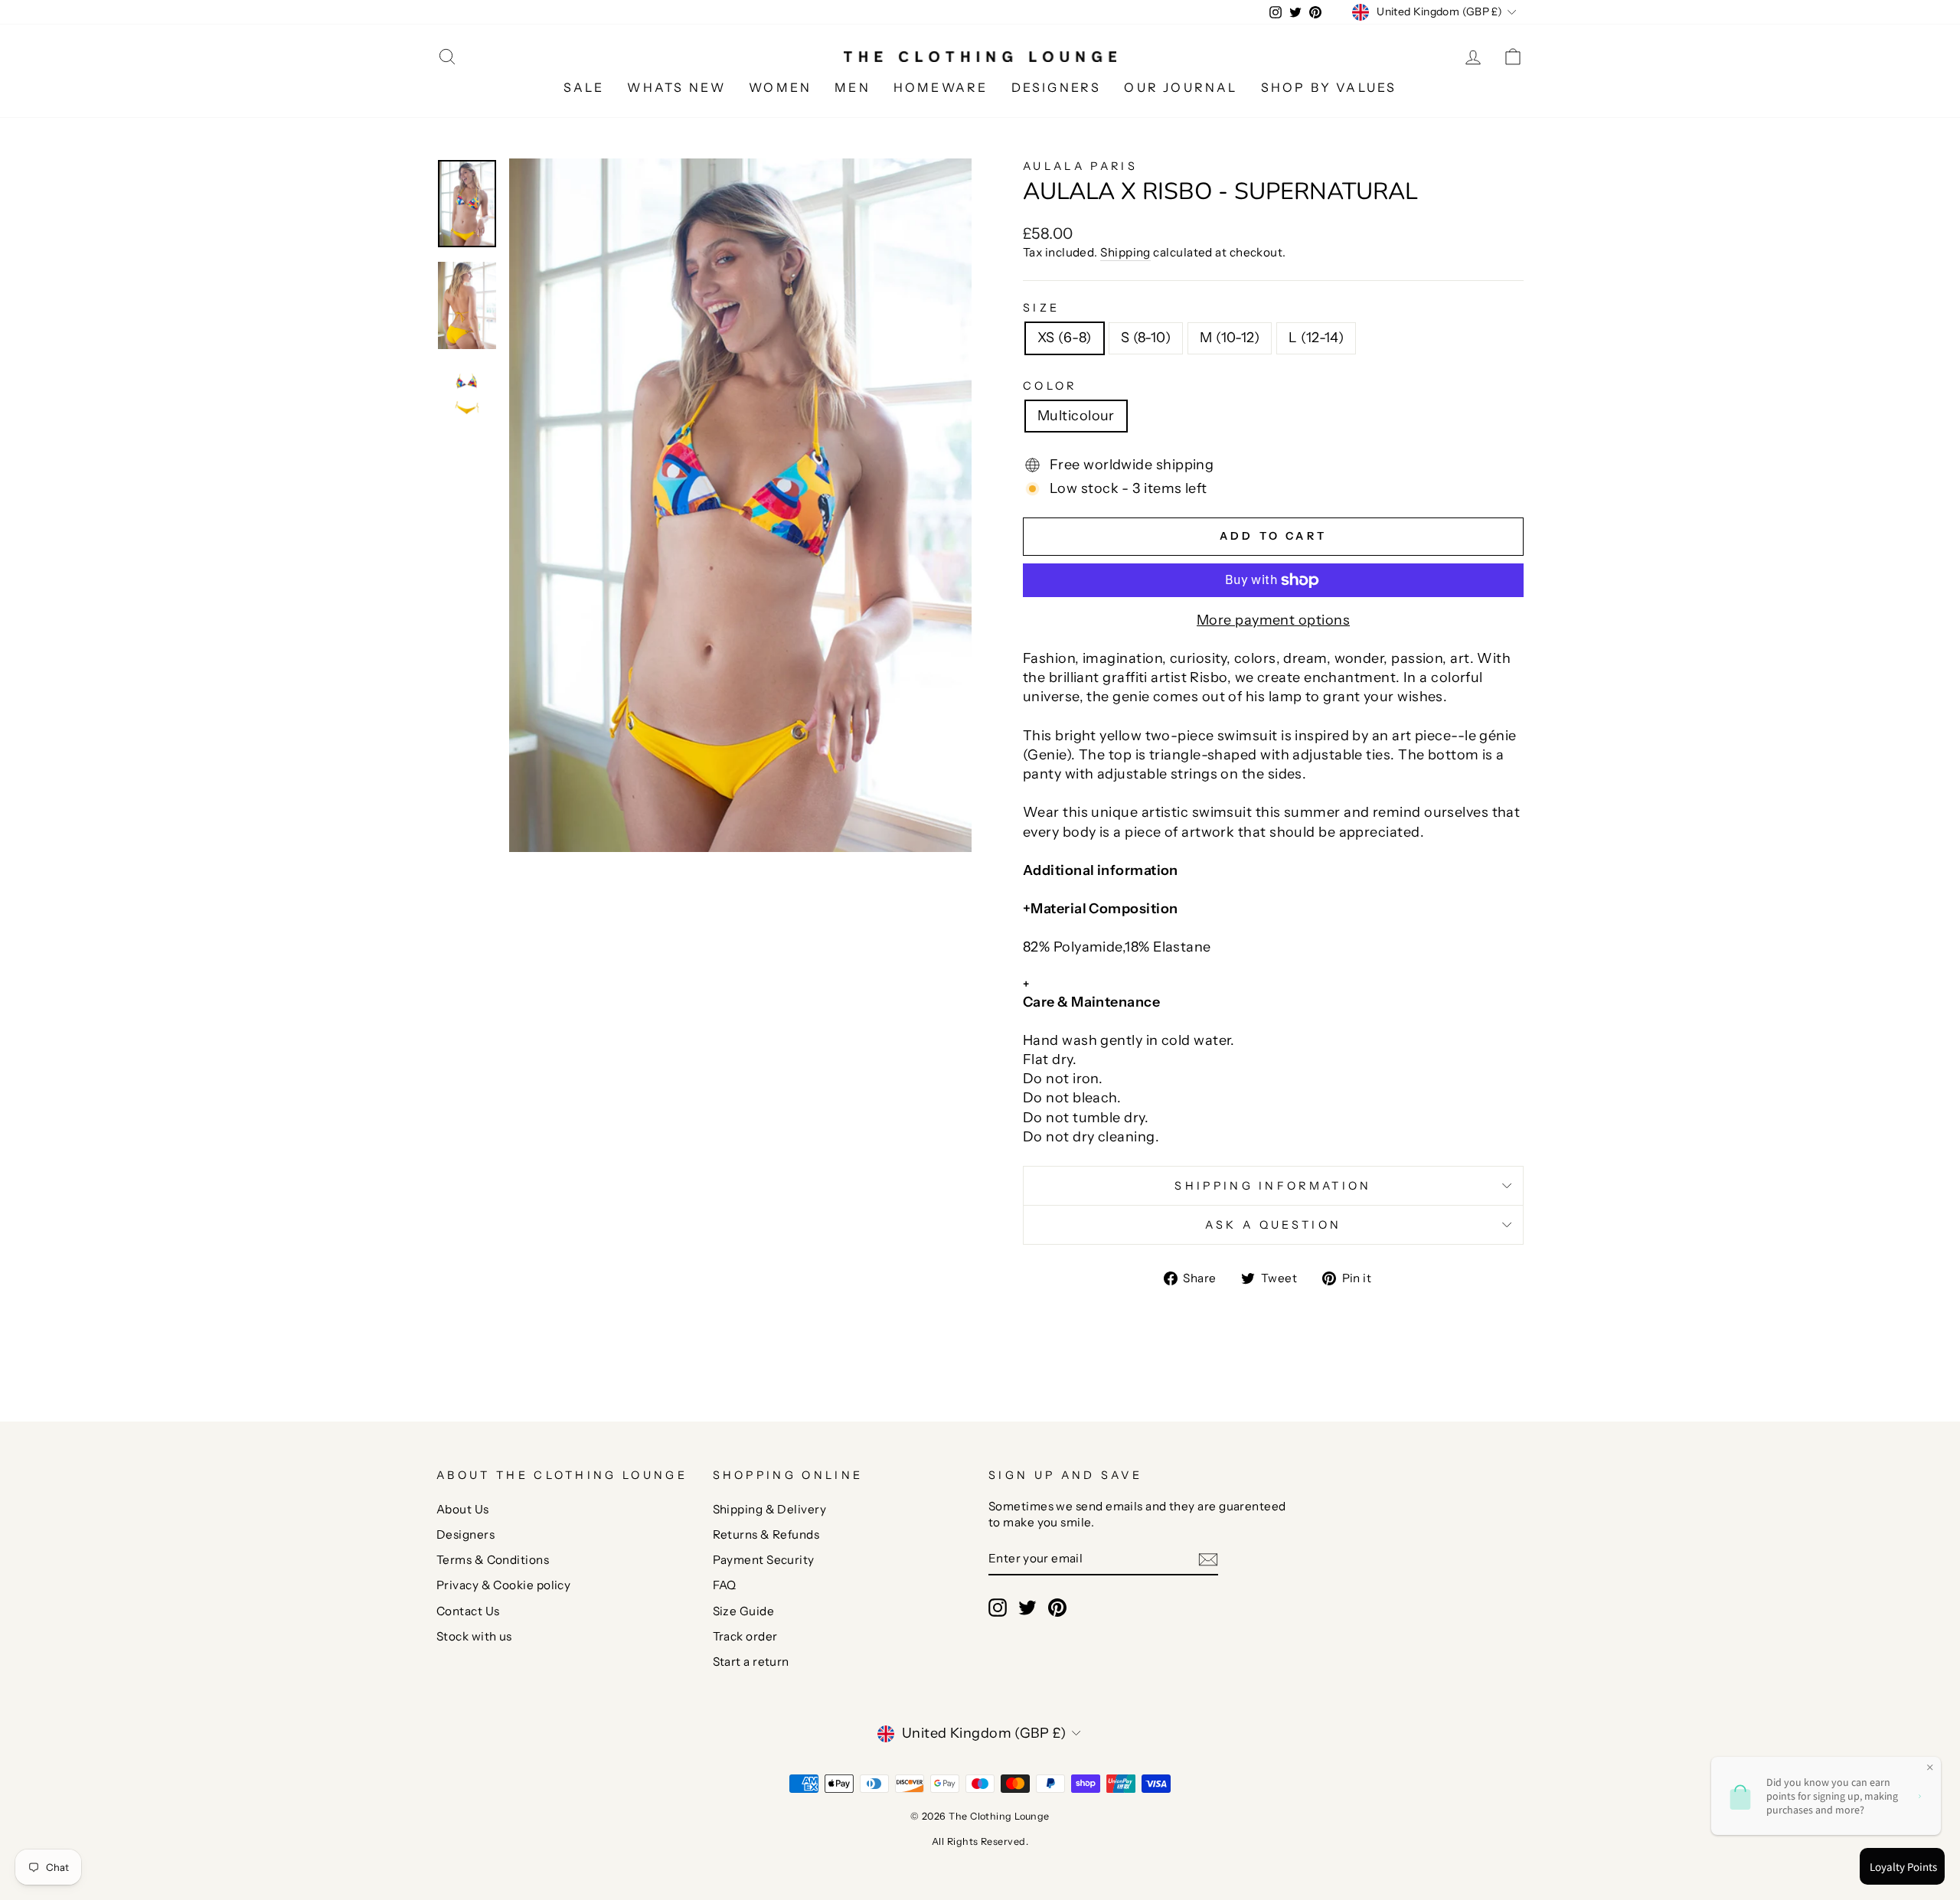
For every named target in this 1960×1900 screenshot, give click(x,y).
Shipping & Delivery (770, 1509)
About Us (463, 1509)
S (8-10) (1146, 338)
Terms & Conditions (493, 1560)
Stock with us (474, 1636)
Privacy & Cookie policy (503, 1585)
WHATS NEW (676, 87)
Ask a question (1273, 1225)
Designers (465, 1534)
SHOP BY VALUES (1329, 87)
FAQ (725, 1585)
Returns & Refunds (766, 1534)
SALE (584, 87)
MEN (853, 87)
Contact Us (468, 1611)
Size (1041, 308)
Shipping (1125, 252)
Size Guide (744, 1611)
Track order (745, 1636)
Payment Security (764, 1560)
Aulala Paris (1080, 166)
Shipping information (1273, 1186)
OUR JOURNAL (1181, 87)
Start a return (751, 1662)
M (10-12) (1230, 338)
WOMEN (780, 87)
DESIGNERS (1057, 87)
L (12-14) (1316, 338)
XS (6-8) (1065, 338)
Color (1050, 386)
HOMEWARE (941, 87)
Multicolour (1076, 416)
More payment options (1273, 620)
